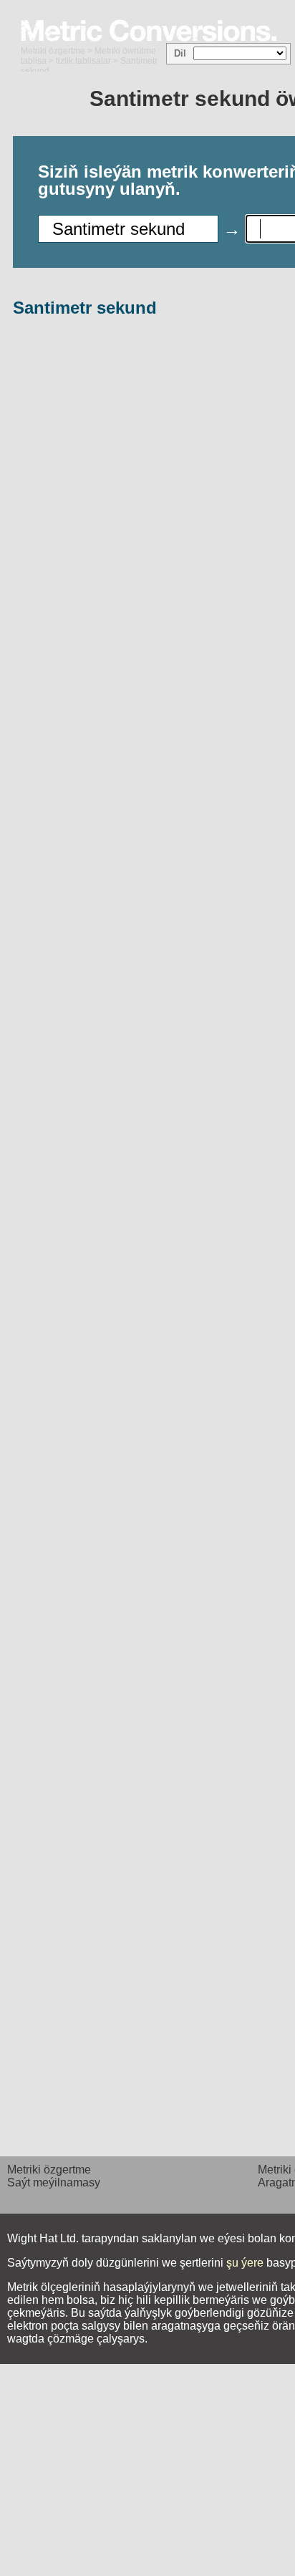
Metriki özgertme (53, 51)
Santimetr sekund (85, 308)
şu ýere (245, 2263)
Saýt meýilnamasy (54, 2182)
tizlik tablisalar (83, 61)
